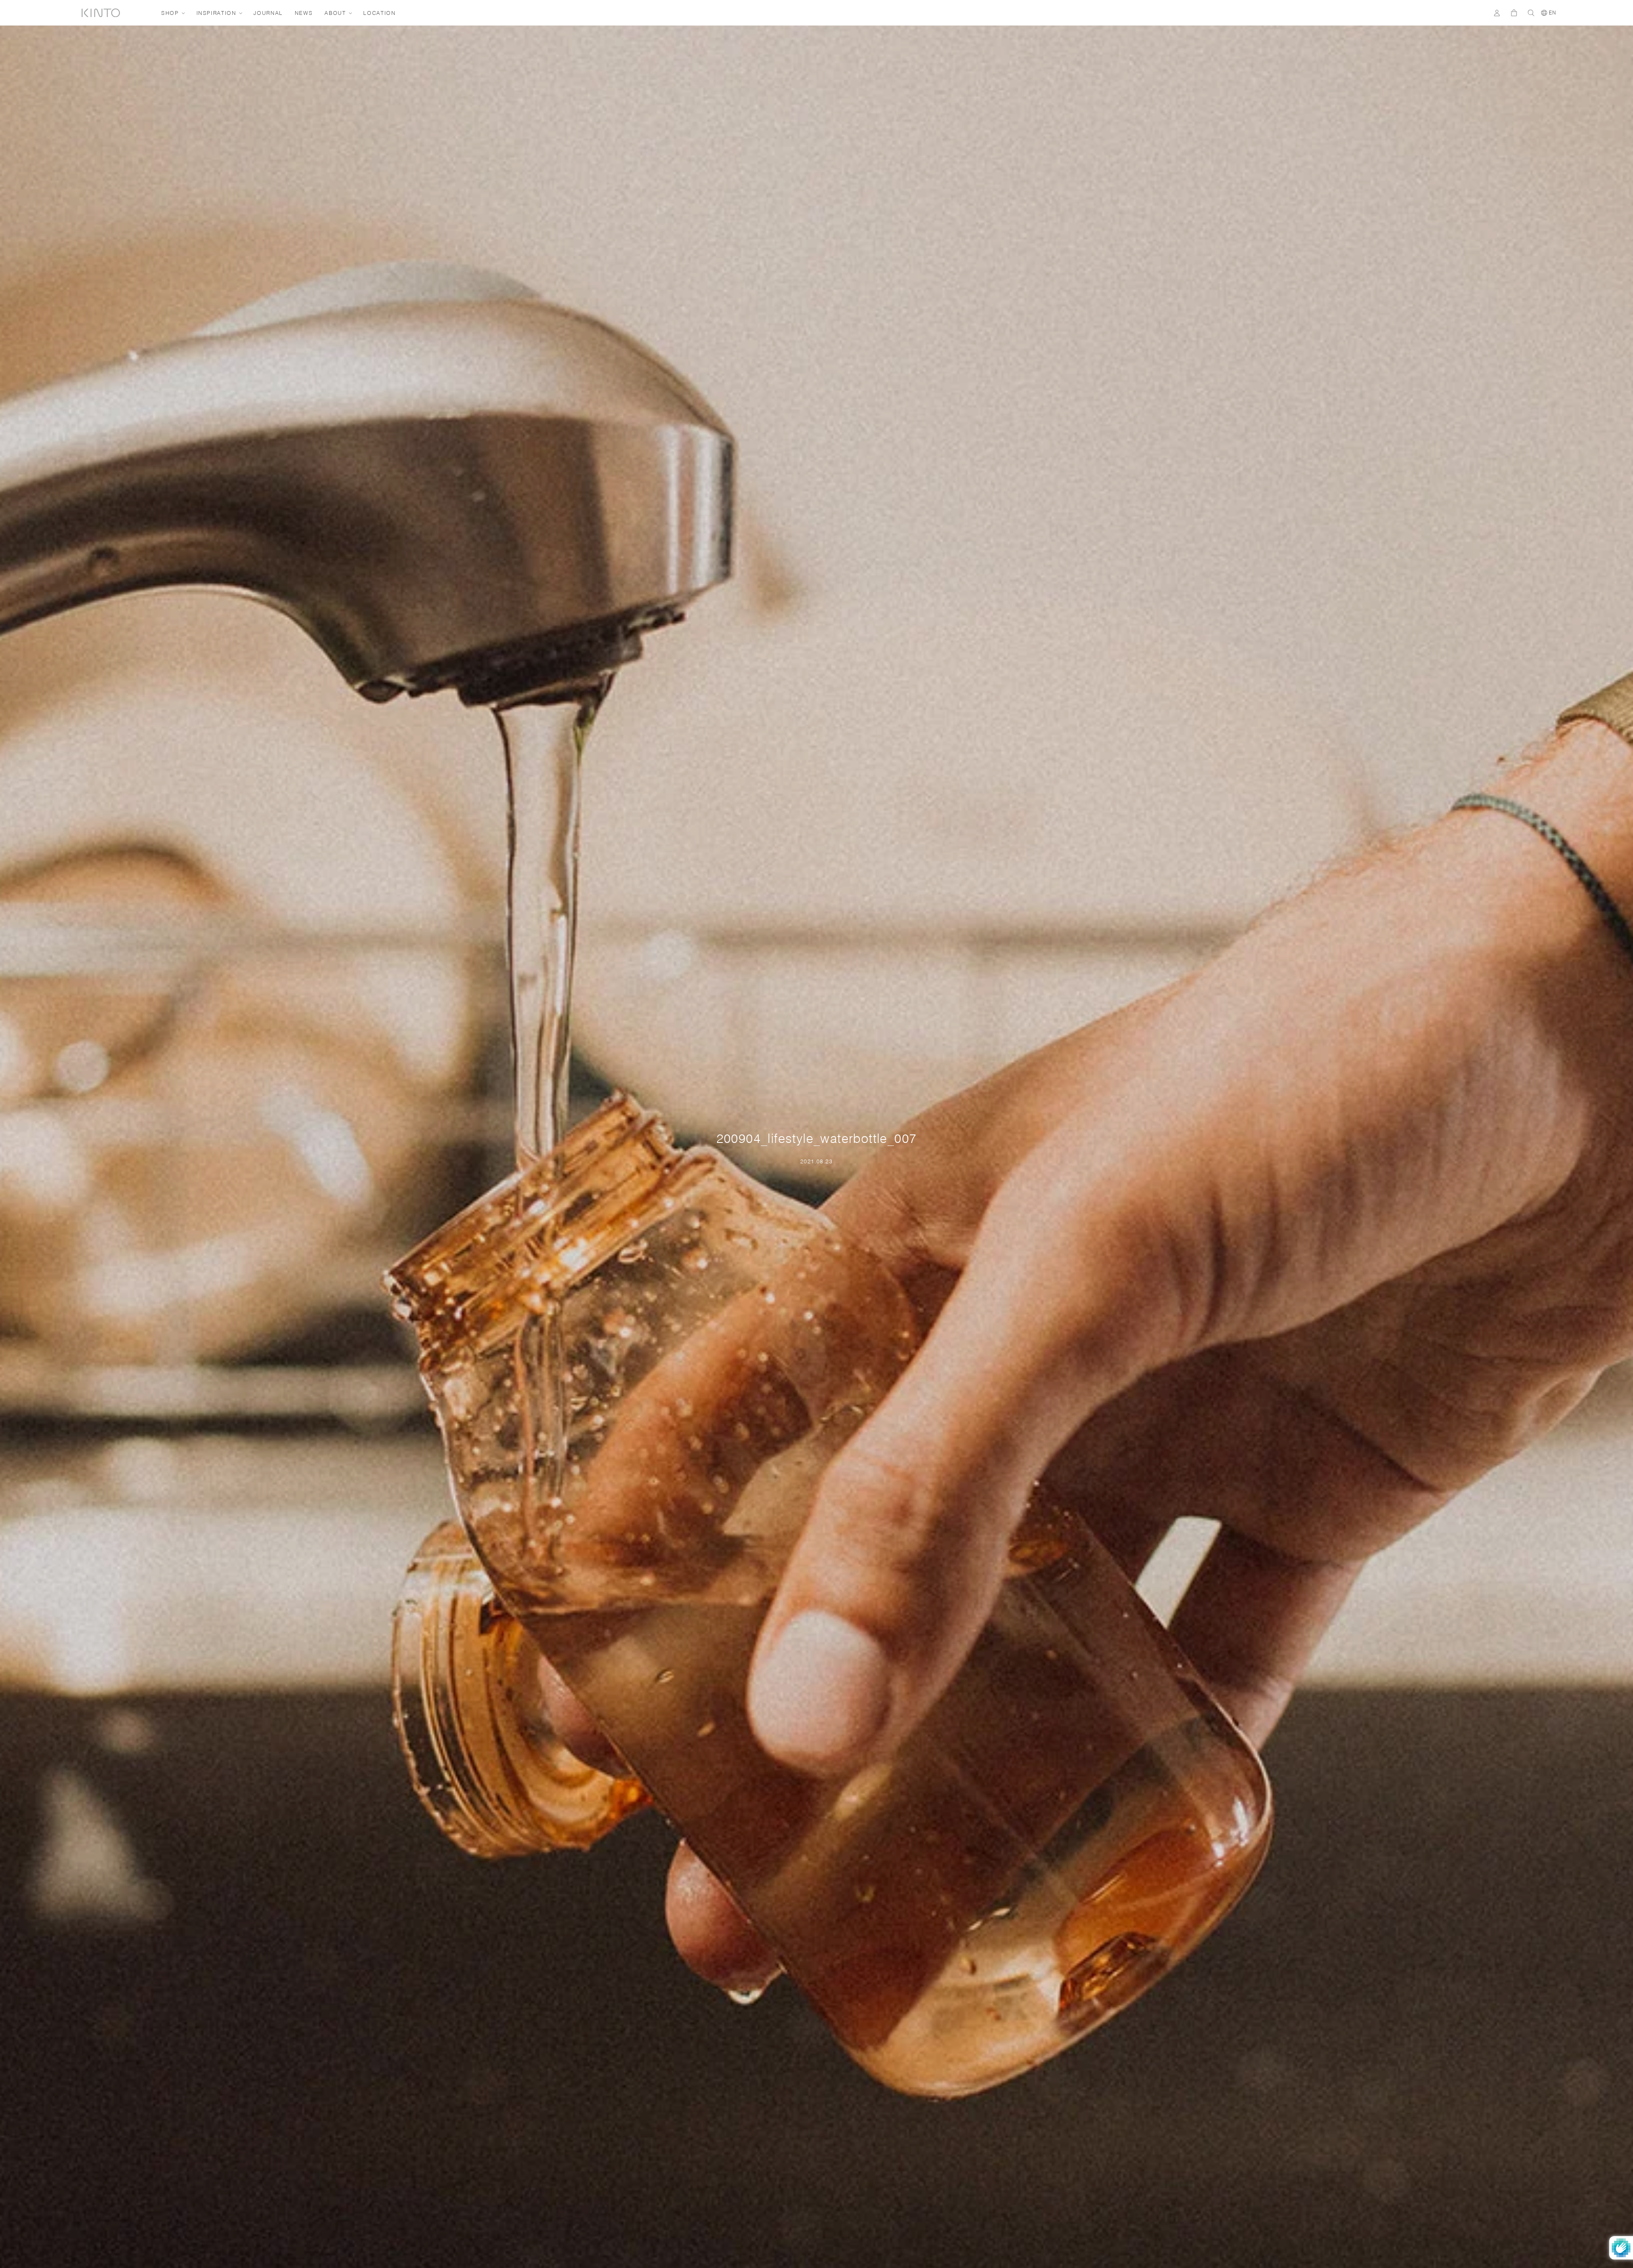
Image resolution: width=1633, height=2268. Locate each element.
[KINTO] (101, 13)
